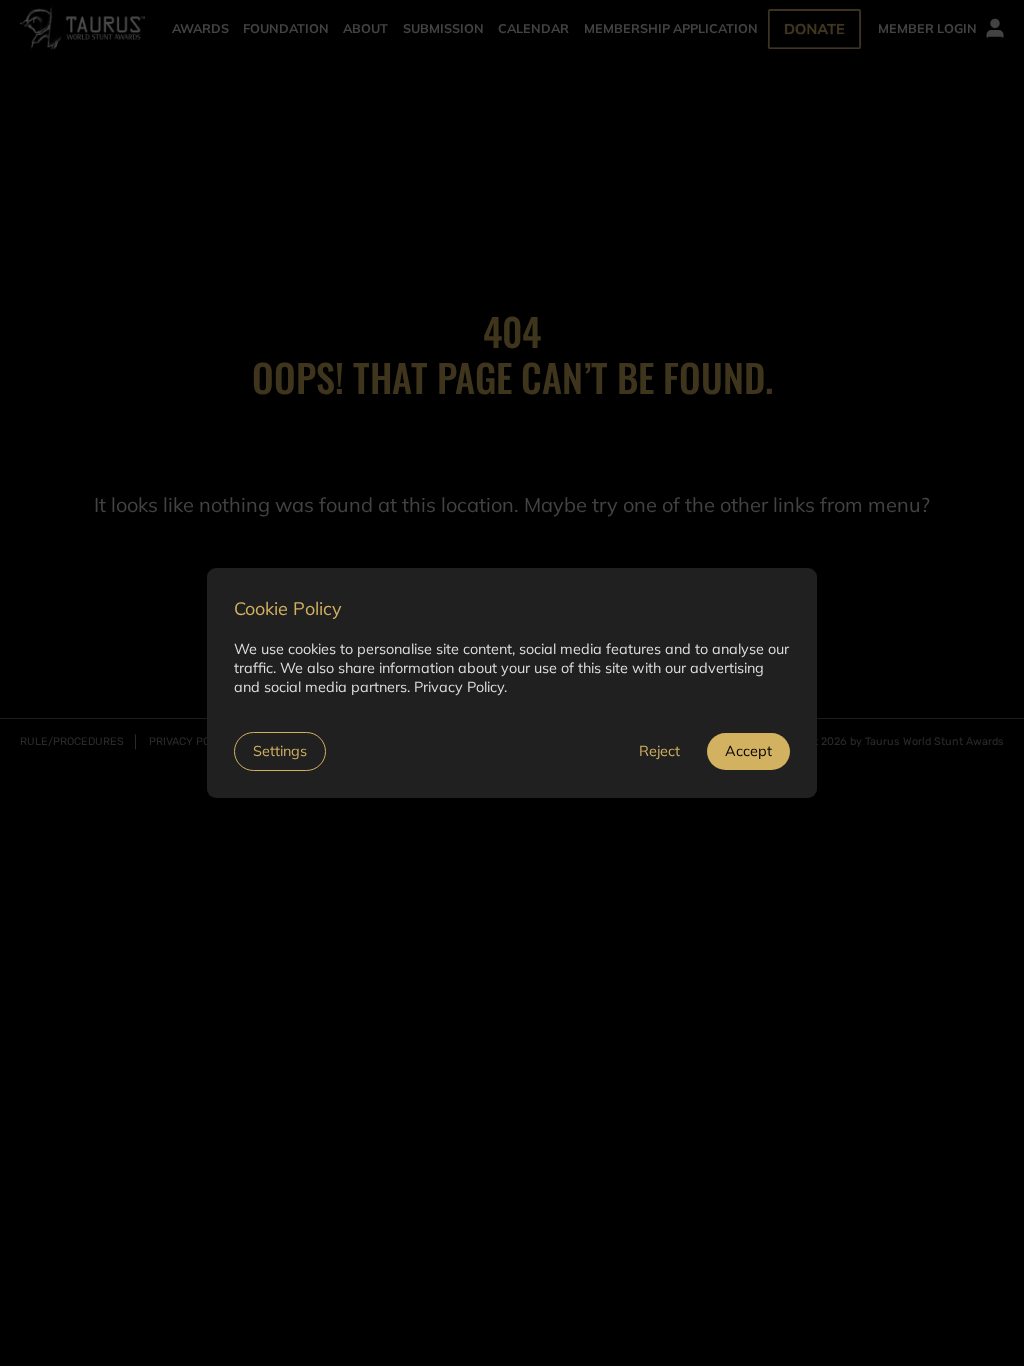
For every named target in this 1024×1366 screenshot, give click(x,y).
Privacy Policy (459, 687)
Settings (280, 751)
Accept (748, 751)
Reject (659, 751)
